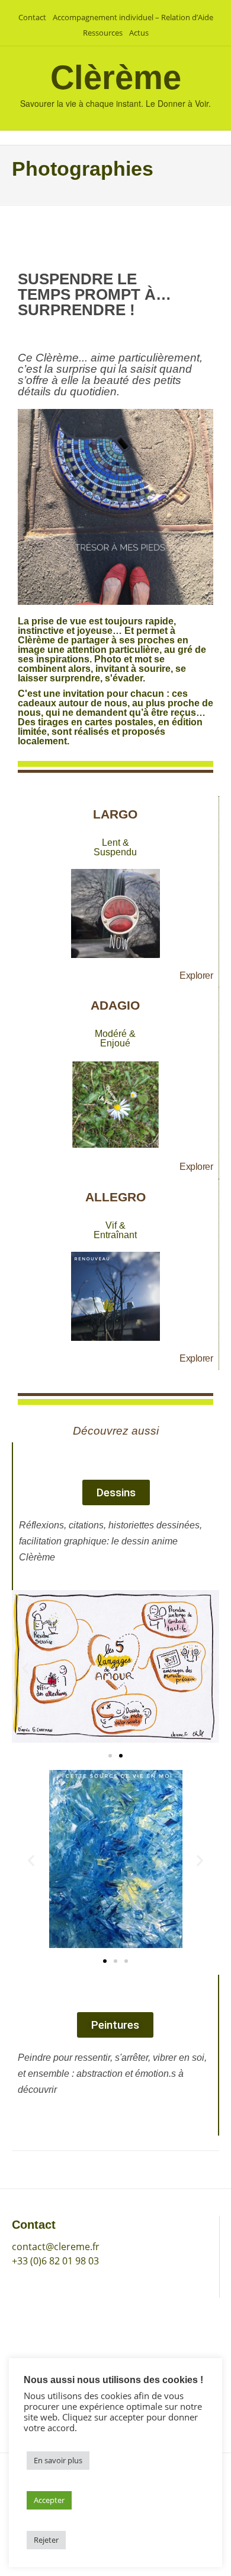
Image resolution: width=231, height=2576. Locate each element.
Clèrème (116, 77)
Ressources (103, 33)
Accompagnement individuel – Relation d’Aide (133, 17)
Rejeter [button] (46, 2540)
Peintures (33, 2352)
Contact (32, 17)
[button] (25, 1668)
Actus (139, 33)
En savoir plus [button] (58, 2460)
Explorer (196, 975)
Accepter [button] (49, 2500)
